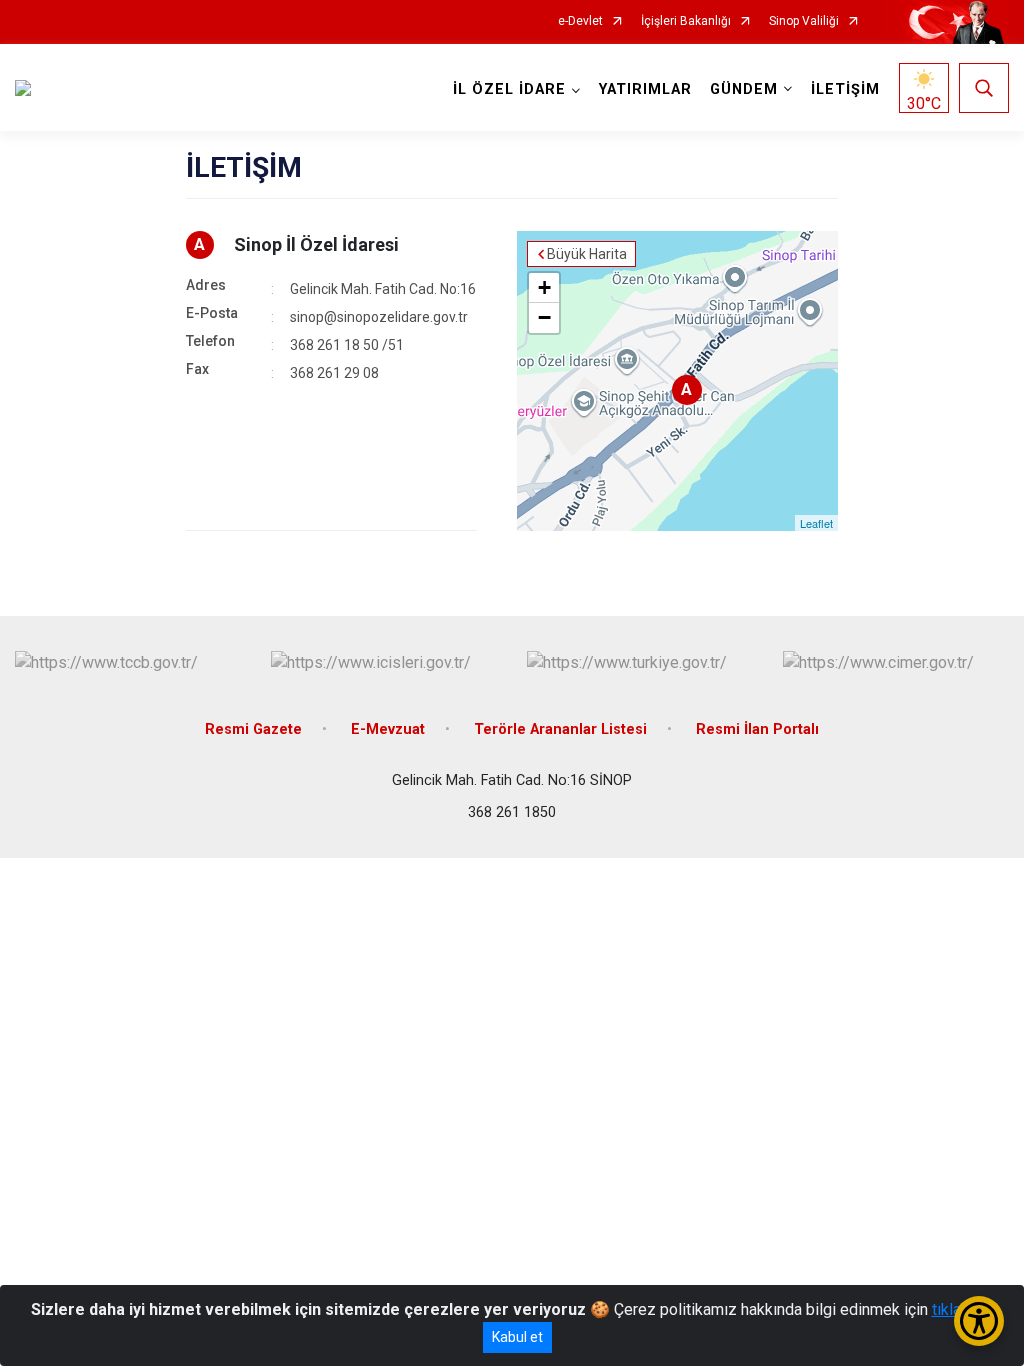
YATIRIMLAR (645, 89)
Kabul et (517, 1337)
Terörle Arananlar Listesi (560, 729)
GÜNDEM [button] (744, 89)
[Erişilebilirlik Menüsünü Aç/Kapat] (979, 1321)
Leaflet (816, 523)
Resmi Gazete (253, 729)
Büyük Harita (587, 254)
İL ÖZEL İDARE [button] (509, 89)
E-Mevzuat (388, 729)
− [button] (544, 317)
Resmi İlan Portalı (757, 729)
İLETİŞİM (845, 89)
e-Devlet (580, 21)
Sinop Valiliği (804, 21)
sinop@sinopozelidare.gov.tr (379, 317)
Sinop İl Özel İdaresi (316, 244)
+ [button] (544, 287)
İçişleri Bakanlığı (686, 21)
